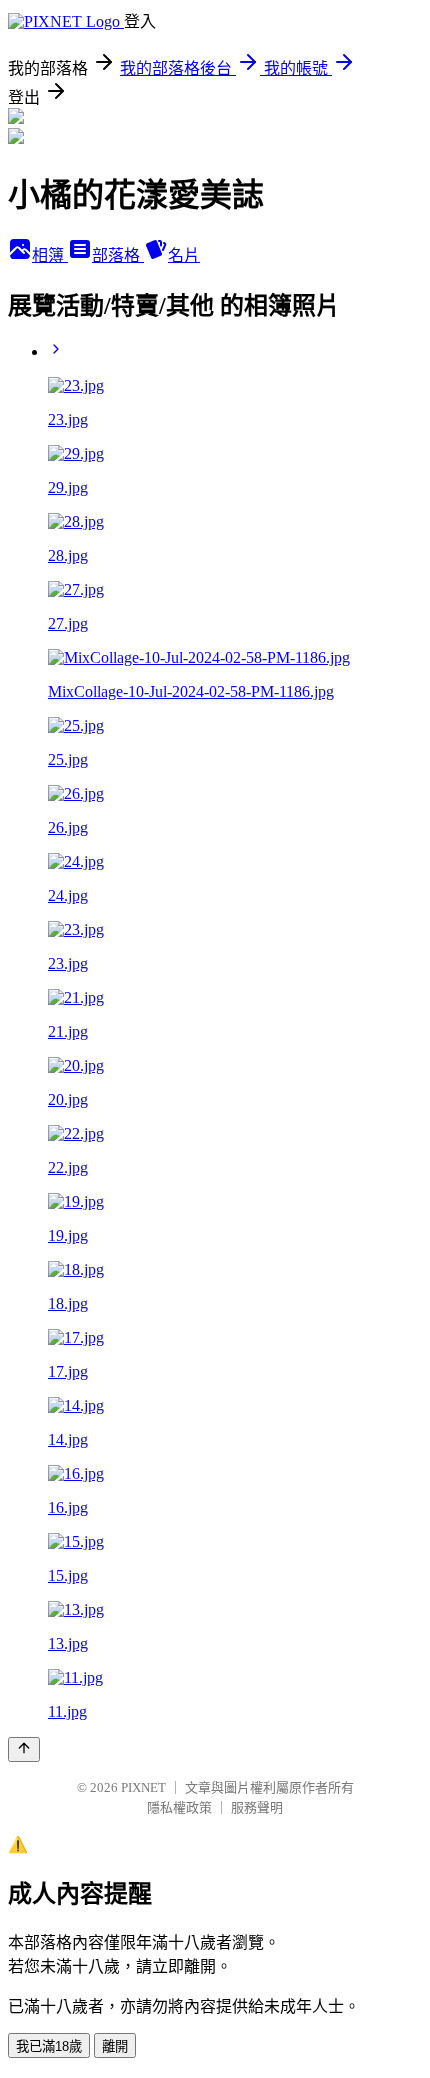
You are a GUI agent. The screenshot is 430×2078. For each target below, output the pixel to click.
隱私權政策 (179, 1807)
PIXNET (143, 1787)
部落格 (118, 255)
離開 (115, 2046)
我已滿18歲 (49, 2046)
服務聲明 (257, 1807)
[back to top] (24, 1749)
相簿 (50, 255)
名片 (184, 255)
